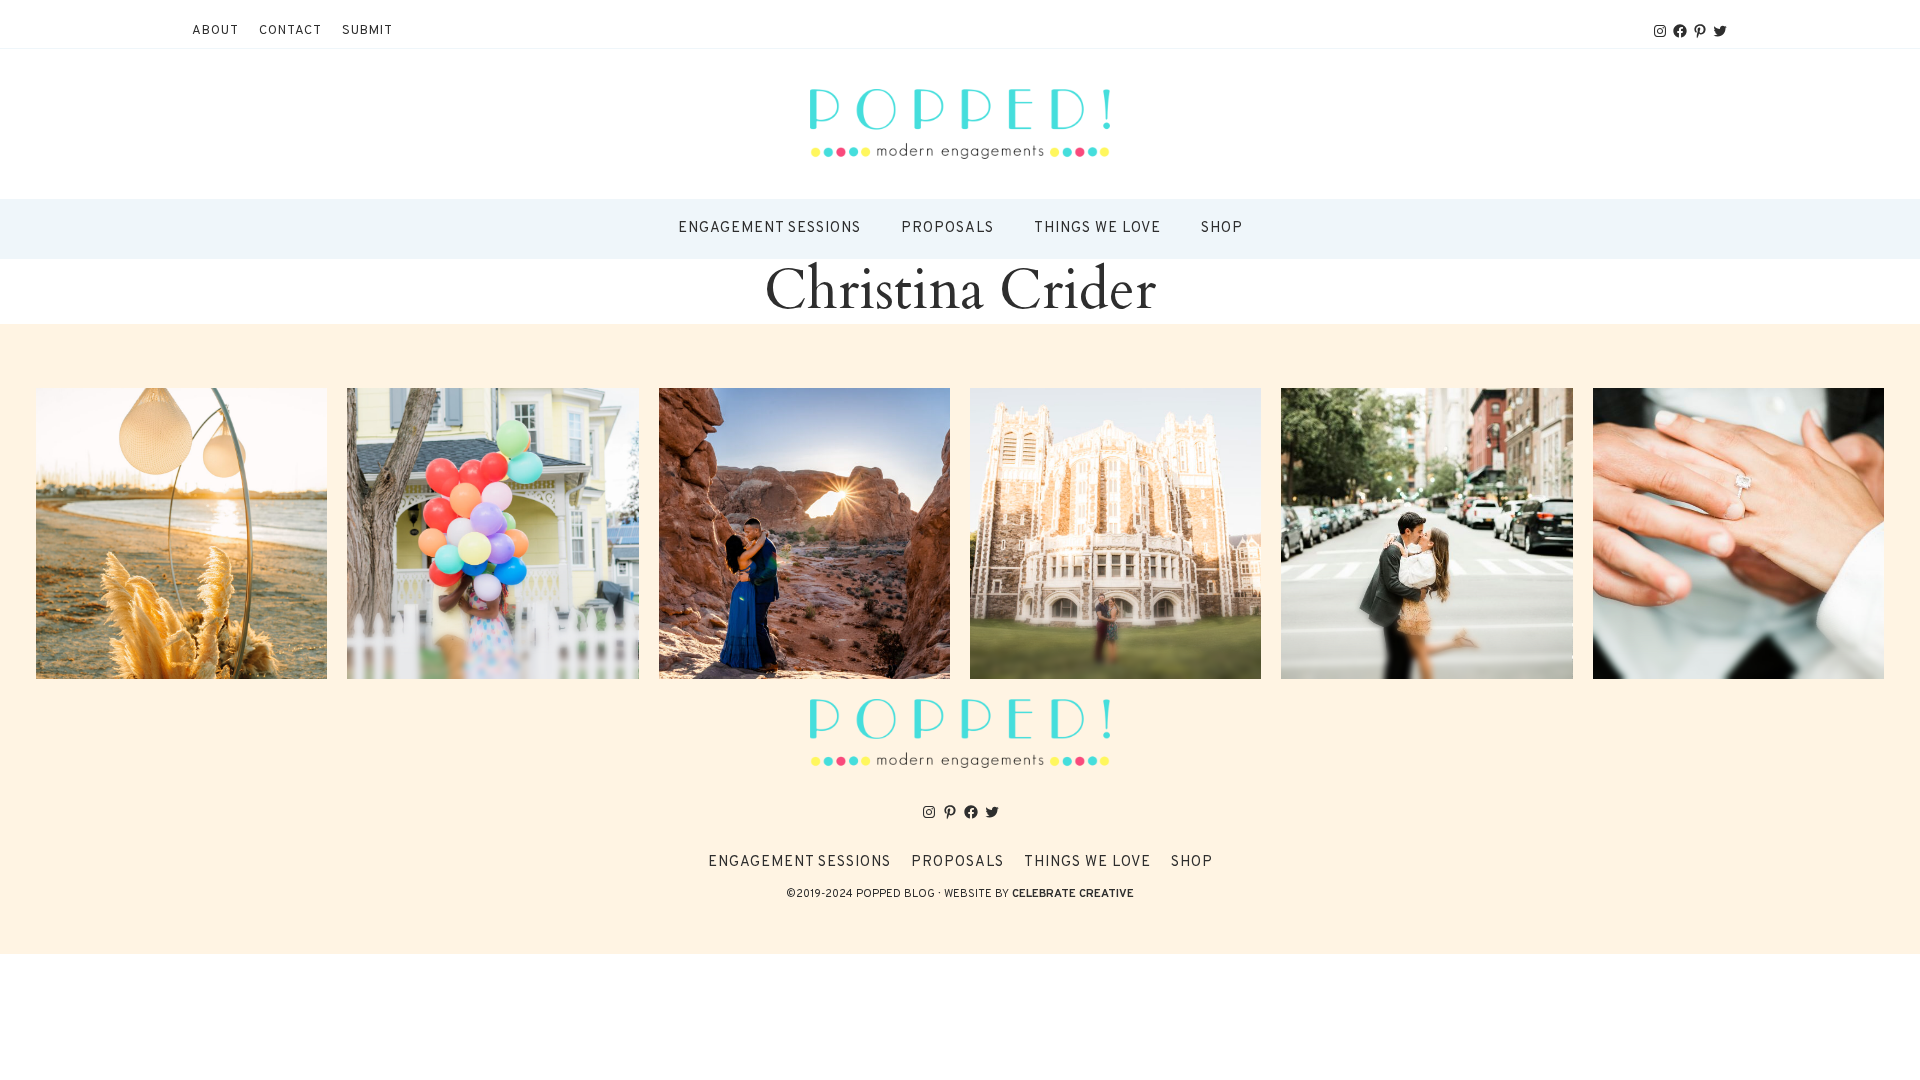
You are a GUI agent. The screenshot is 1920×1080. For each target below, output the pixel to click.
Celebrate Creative (1073, 894)
